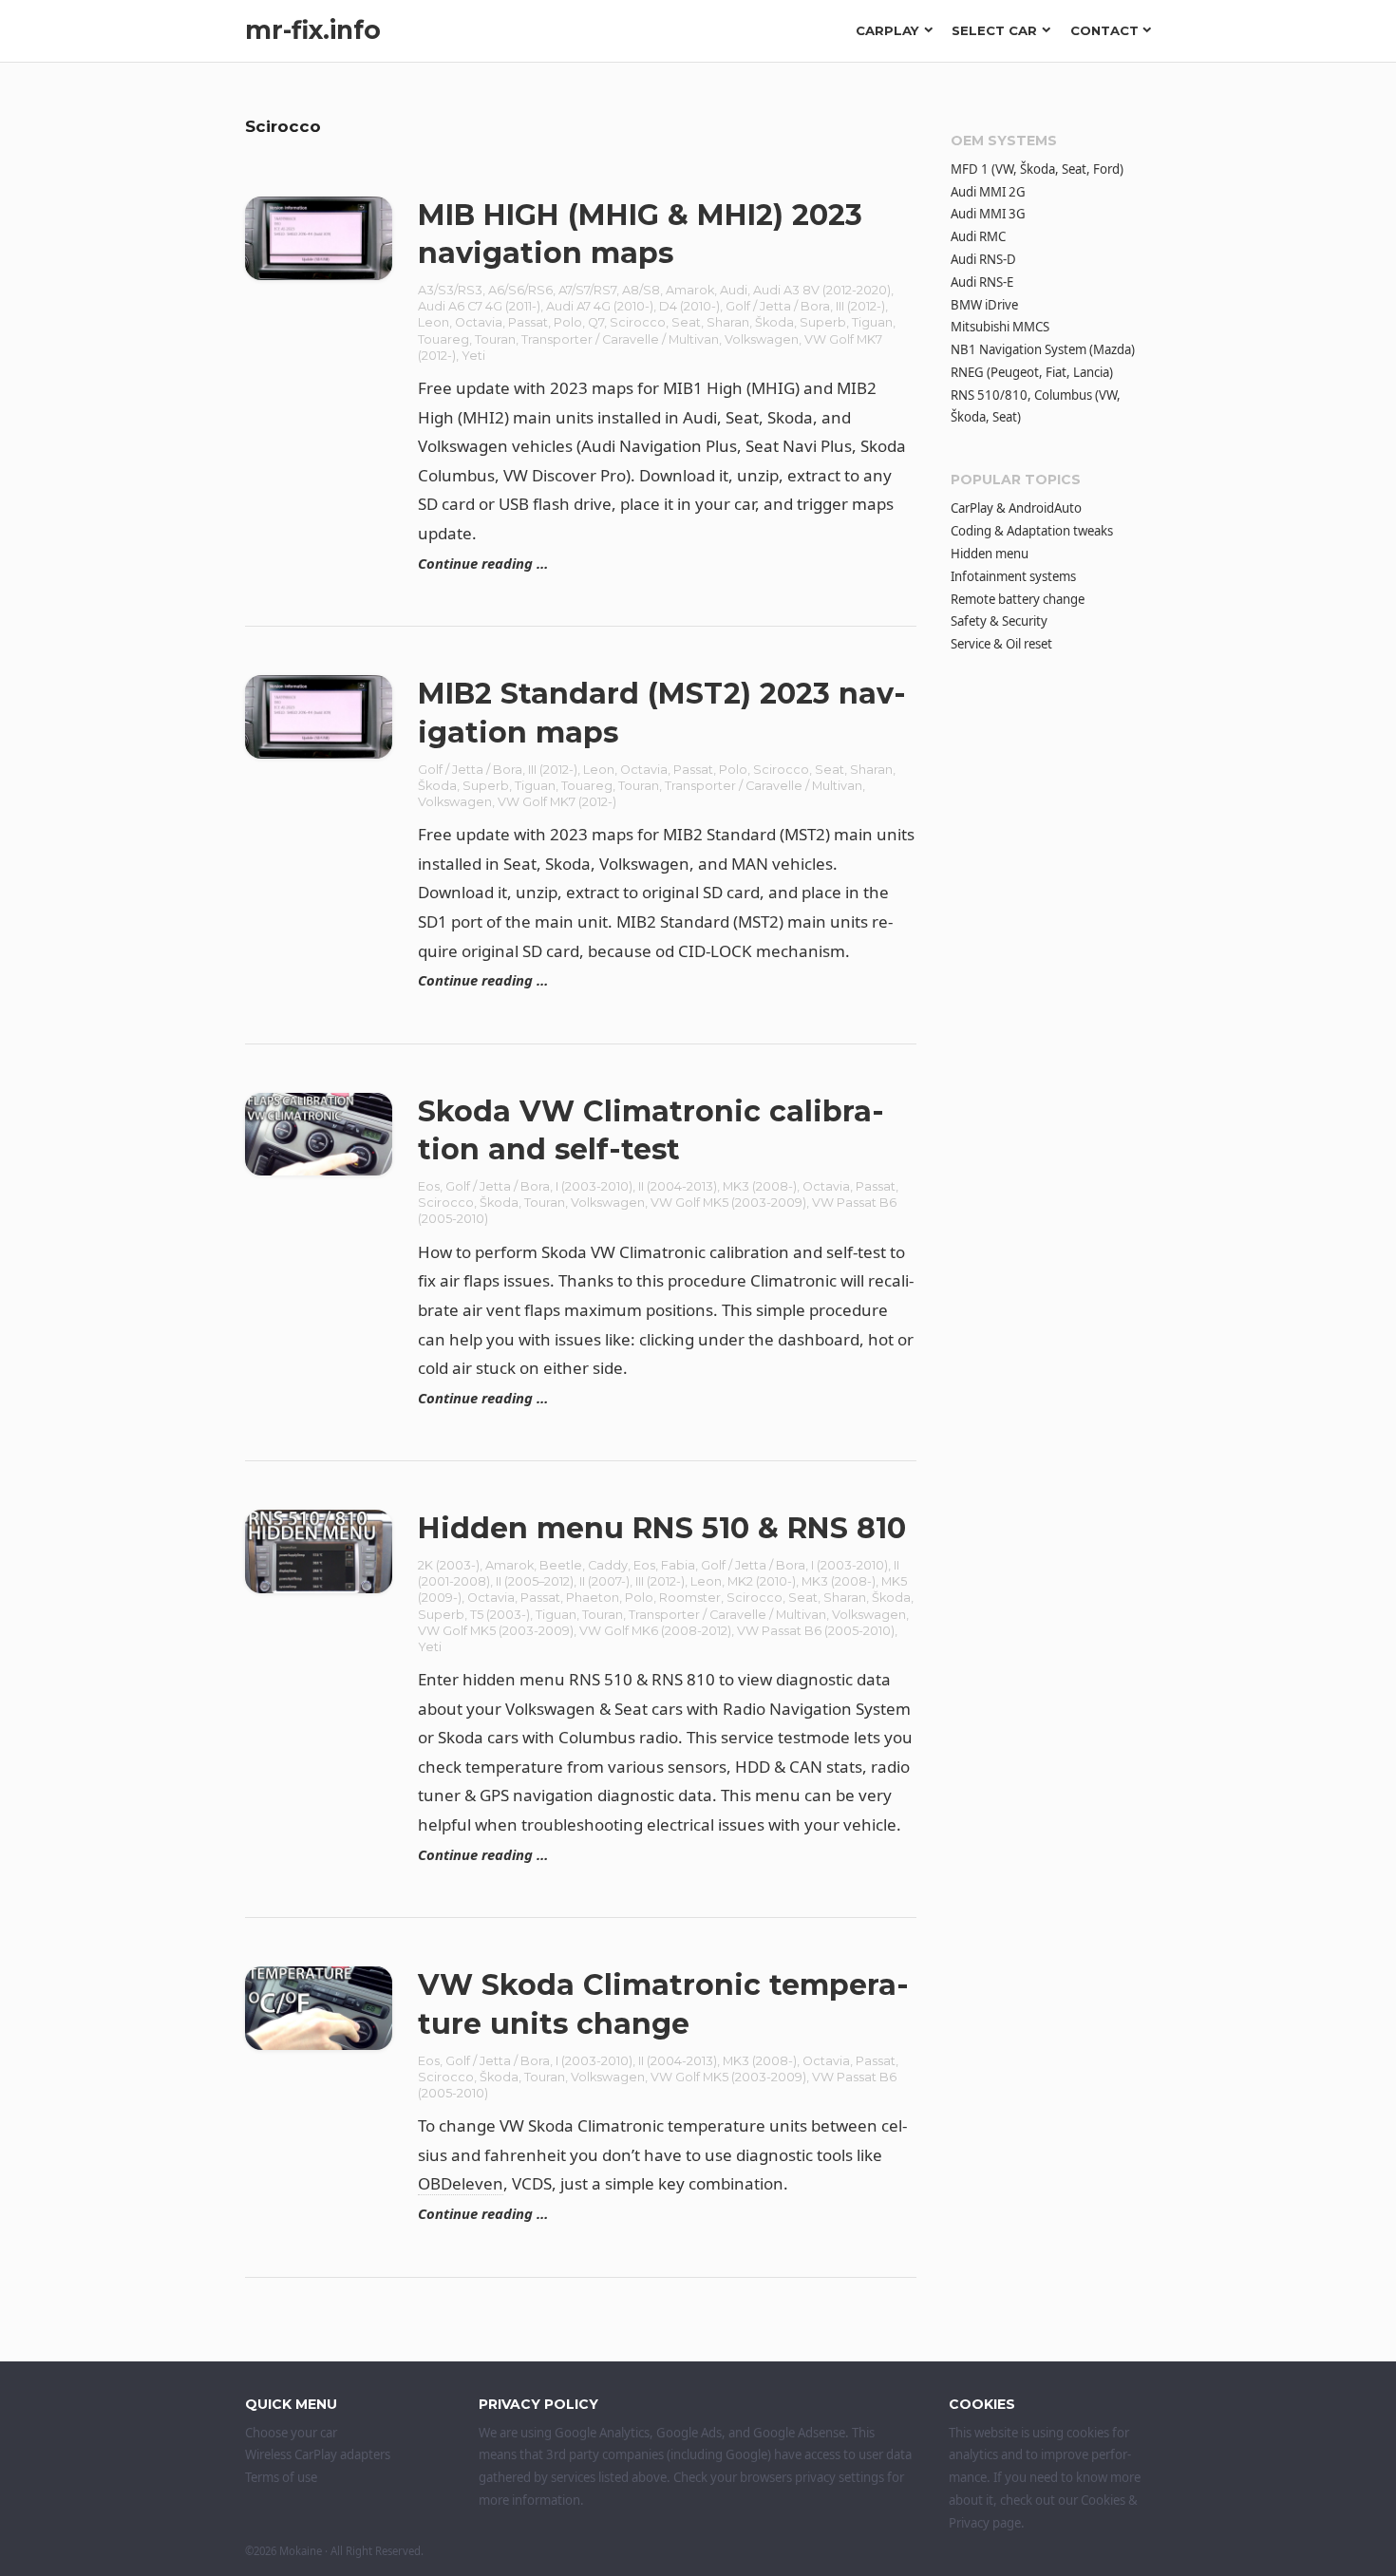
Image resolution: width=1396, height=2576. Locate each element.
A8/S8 (641, 290)
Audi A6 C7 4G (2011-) (479, 306)
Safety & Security (999, 621)
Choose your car (291, 2433)
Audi (734, 290)
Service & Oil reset (1001, 644)
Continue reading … (483, 563)
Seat (686, 322)
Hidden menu (990, 554)
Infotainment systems (1013, 576)
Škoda (774, 322)
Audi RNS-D (983, 259)
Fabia (678, 1565)
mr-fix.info (313, 30)
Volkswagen (762, 339)
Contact (1104, 30)
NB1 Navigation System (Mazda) (1043, 349)
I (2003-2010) (594, 1186)
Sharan (728, 322)
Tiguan (872, 322)
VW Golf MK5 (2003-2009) (728, 1203)
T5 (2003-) (500, 1615)
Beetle (561, 1565)
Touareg (443, 339)
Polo (568, 322)
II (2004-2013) (678, 1186)
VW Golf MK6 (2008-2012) (655, 1631)
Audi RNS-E (982, 282)
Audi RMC (978, 236)
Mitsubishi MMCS (1000, 327)
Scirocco (638, 322)
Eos (429, 1186)
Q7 (596, 322)
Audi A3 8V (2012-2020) (822, 290)
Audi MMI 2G (988, 192)
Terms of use (281, 2477)
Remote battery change (1018, 599)
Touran (495, 339)
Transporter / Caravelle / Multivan (620, 339)
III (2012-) (860, 306)
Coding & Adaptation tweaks (1032, 531)
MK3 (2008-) (760, 1186)
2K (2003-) (449, 1565)
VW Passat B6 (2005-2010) (816, 1631)
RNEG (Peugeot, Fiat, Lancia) (1032, 372)
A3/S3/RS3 (450, 290)
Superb (823, 322)
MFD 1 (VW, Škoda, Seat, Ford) (1037, 169)
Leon (434, 322)
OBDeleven (461, 2183)
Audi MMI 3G (988, 214)
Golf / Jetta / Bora (778, 306)
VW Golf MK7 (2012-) (557, 802)
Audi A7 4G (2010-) (600, 306)
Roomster (690, 1598)
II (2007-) (604, 1581)
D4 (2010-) (689, 306)
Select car (994, 30)
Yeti (473, 356)
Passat (528, 322)
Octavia (479, 322)
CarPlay (887, 30)
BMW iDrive (984, 305)
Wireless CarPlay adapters (318, 2454)
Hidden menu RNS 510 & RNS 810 (662, 1528)
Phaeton (593, 1598)
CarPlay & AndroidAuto (1016, 508)
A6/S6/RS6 (520, 290)
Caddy (608, 1565)
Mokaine (301, 2551)
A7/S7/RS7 (587, 290)
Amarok (690, 290)
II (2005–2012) (535, 1581)
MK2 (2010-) (762, 1581)
